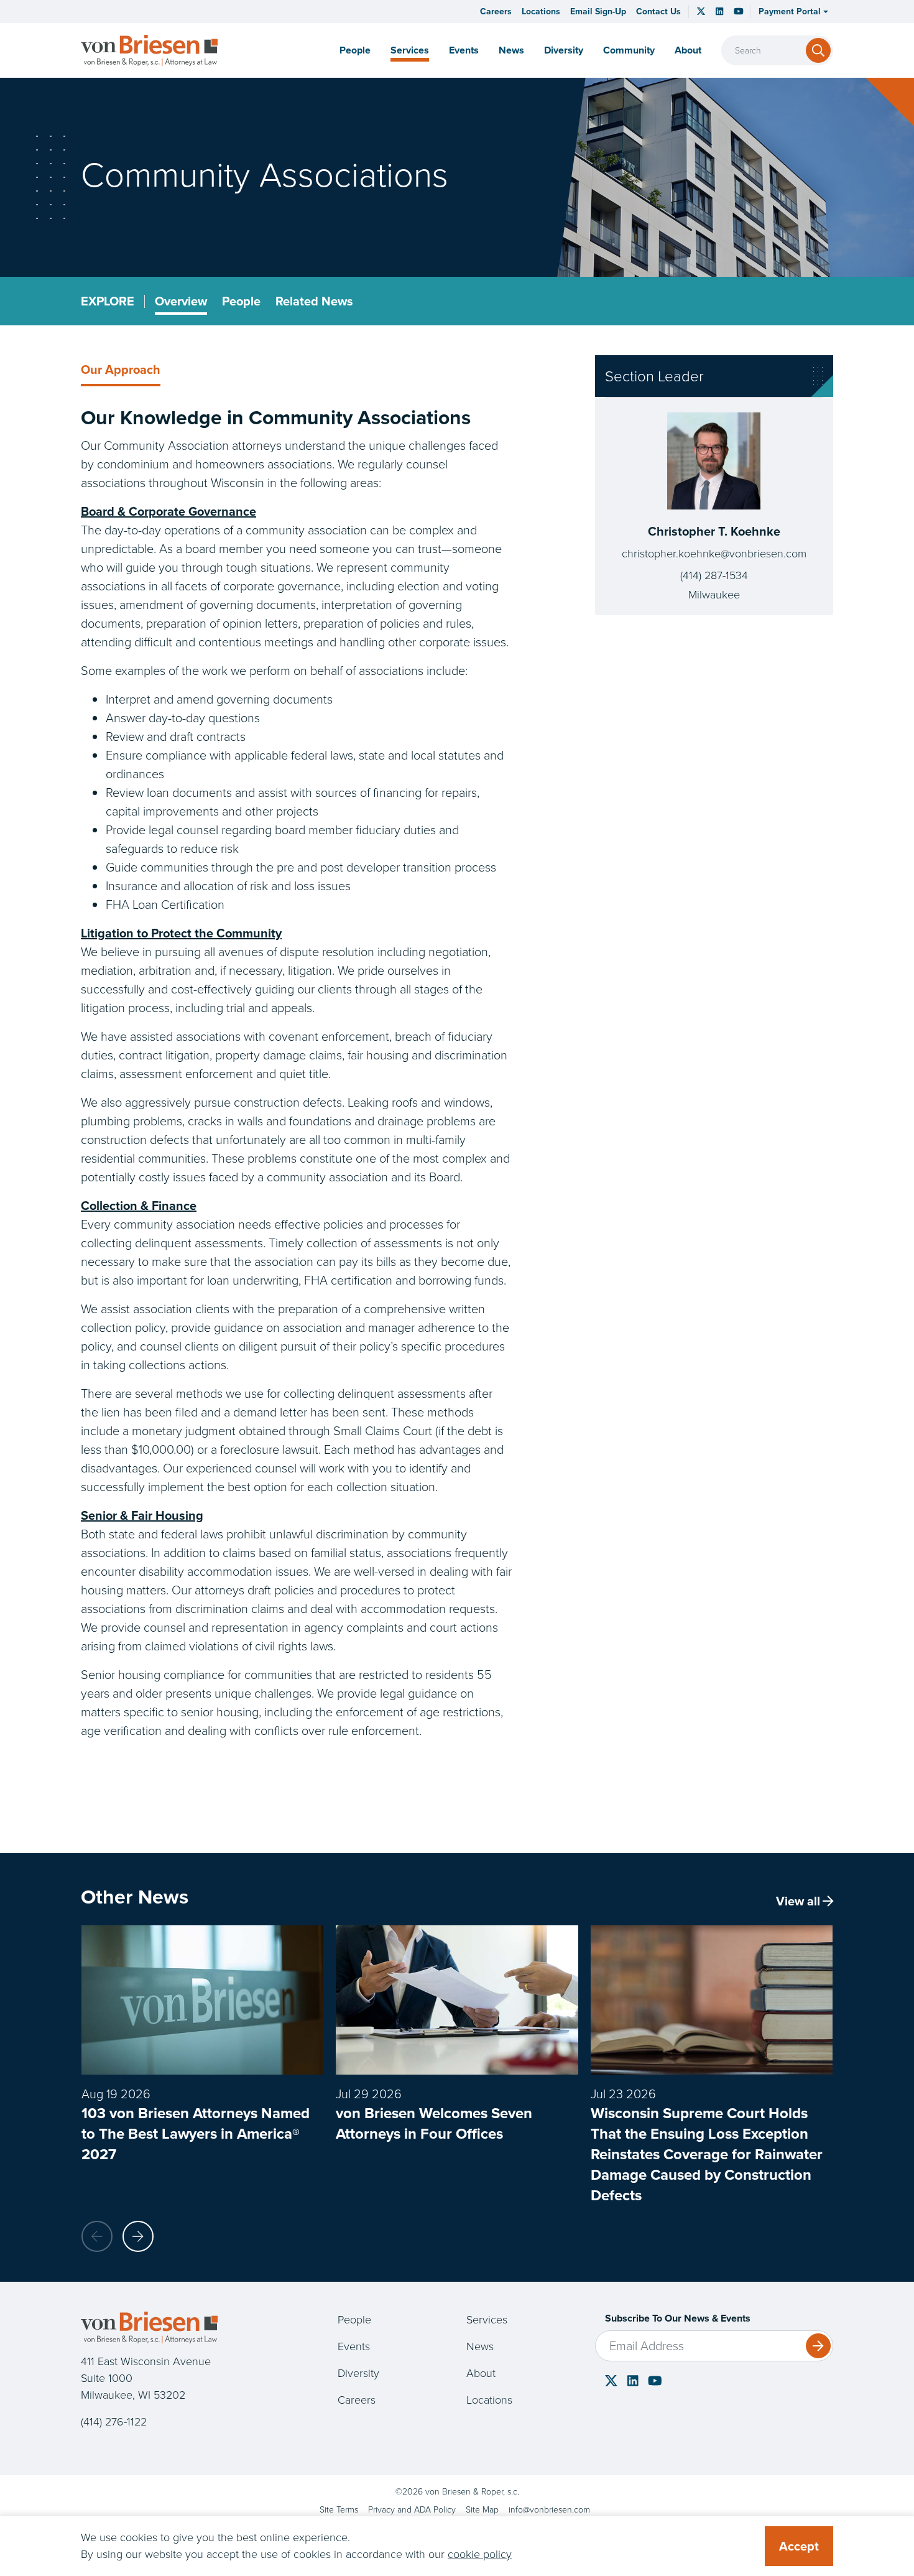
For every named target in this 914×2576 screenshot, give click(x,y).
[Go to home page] (149, 50)
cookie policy (480, 2554)
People (355, 50)
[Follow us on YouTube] (739, 12)
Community (629, 50)
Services (410, 50)
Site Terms (339, 2510)
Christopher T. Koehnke (714, 531)
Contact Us (658, 12)
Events (464, 50)
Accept (799, 2546)
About (481, 2373)
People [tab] (241, 301)
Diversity (564, 50)
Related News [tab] (314, 301)
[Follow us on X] (701, 11)
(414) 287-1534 (714, 575)
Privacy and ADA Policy (412, 2510)
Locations (541, 12)
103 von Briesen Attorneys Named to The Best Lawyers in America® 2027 (196, 2134)
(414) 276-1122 (114, 2422)
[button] (793, 12)
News (511, 50)
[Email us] (549, 2510)
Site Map (482, 2510)
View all (798, 1901)
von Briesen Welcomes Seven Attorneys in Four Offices (434, 2123)
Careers (496, 12)
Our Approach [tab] (121, 370)
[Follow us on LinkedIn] (719, 12)
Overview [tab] (181, 301)
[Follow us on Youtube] (655, 2381)
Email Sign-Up (598, 12)
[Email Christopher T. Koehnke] (714, 554)
